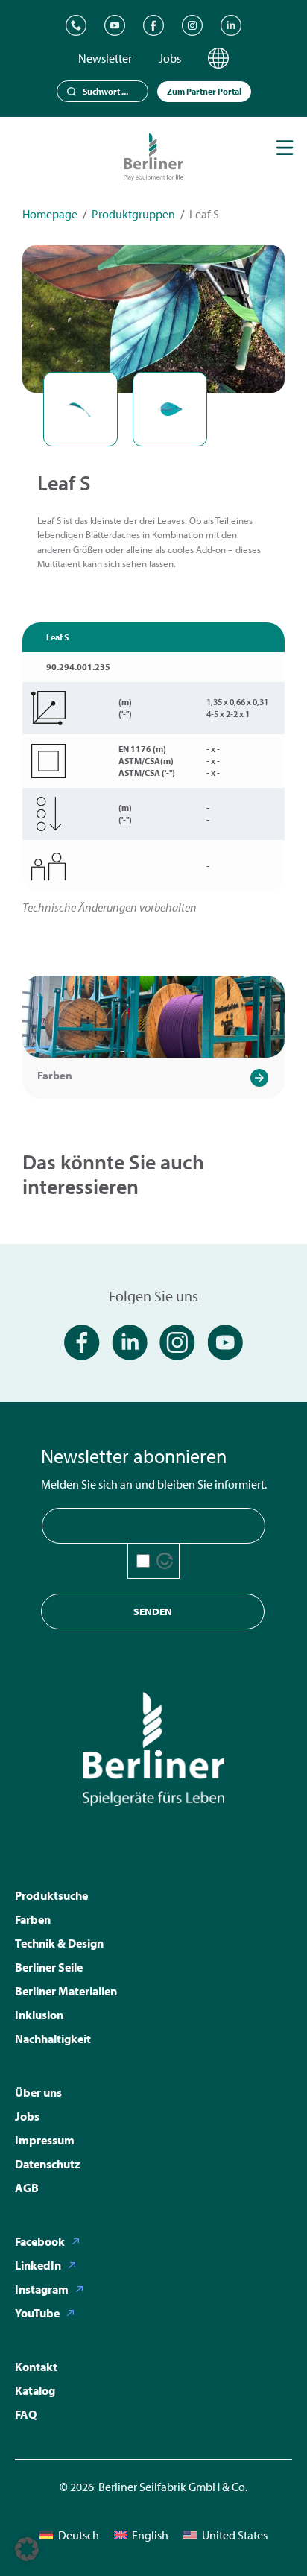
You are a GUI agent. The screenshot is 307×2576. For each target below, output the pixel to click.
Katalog (35, 2390)
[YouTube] (115, 25)
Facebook (40, 2241)
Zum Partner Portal (204, 91)
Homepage (50, 214)
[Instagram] (192, 25)
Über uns (38, 2092)
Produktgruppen (133, 214)
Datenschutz (48, 2164)
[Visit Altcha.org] (165, 1561)
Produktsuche (51, 1895)
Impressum (45, 2140)
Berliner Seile (49, 1967)
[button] (27, 2549)
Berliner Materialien (66, 1991)
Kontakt (36, 2367)
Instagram (42, 2289)
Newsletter (105, 58)
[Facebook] (153, 25)
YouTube (37, 2313)
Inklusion (39, 2015)
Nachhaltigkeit (53, 2039)
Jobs (170, 58)
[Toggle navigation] (285, 148)
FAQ (26, 2414)
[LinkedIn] (231, 25)
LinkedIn (38, 2265)
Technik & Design (59, 1943)
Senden (153, 1611)
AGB (27, 2188)
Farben (55, 1075)
